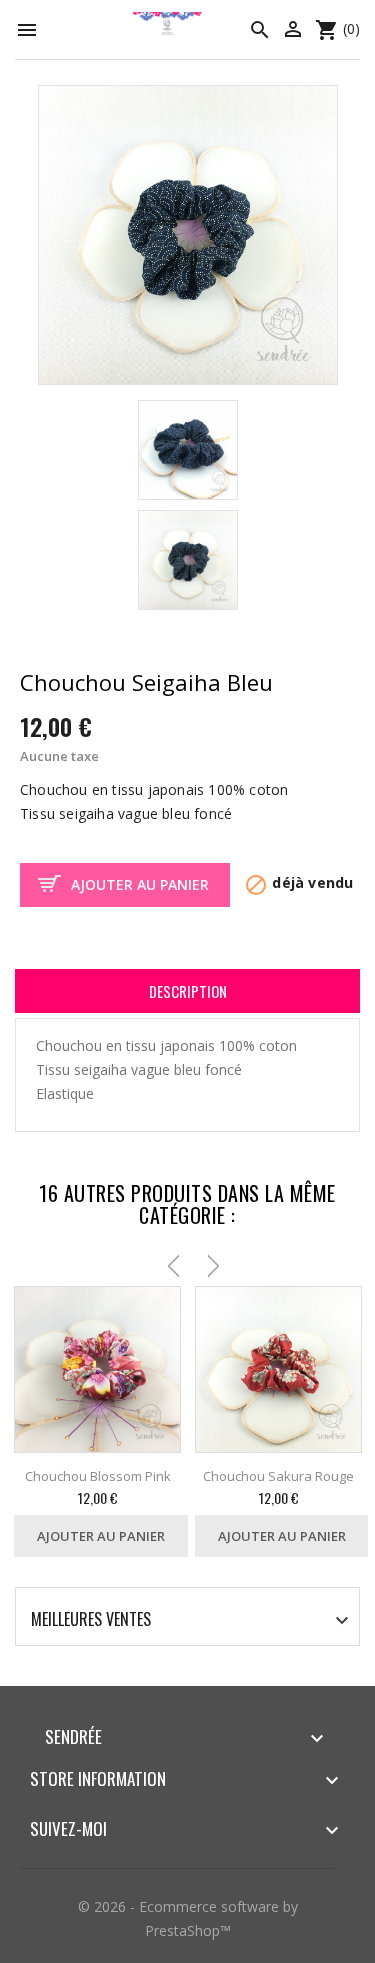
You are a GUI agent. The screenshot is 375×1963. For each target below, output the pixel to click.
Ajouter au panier (140, 884)
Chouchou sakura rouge (278, 1476)
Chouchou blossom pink (98, 1476)
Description (188, 991)
